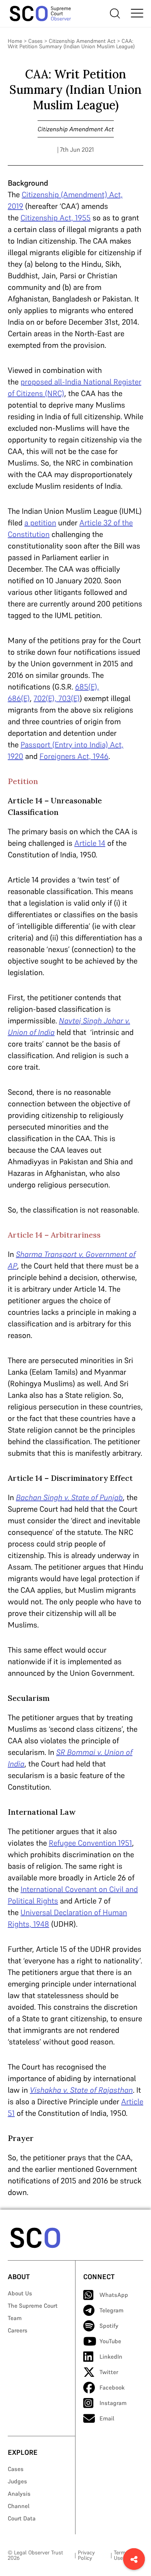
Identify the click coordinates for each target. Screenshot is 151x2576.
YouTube (110, 2341)
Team (15, 2318)
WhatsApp (114, 2295)
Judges (17, 2481)
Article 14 (90, 843)
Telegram (112, 2310)
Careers (18, 2330)
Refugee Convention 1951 (90, 1843)
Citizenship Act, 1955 (56, 218)
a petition (40, 523)
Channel (19, 2506)
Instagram (113, 2403)
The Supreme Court (33, 2306)
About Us (20, 2293)
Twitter (109, 2372)
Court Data (22, 2518)
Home (15, 41)
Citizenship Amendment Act (82, 41)
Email (107, 2418)
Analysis (19, 2494)
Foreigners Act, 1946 (74, 756)
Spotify (109, 2326)
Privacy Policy (86, 2555)
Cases (35, 41)
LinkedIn (111, 2357)
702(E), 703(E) (57, 698)
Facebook (112, 2387)
